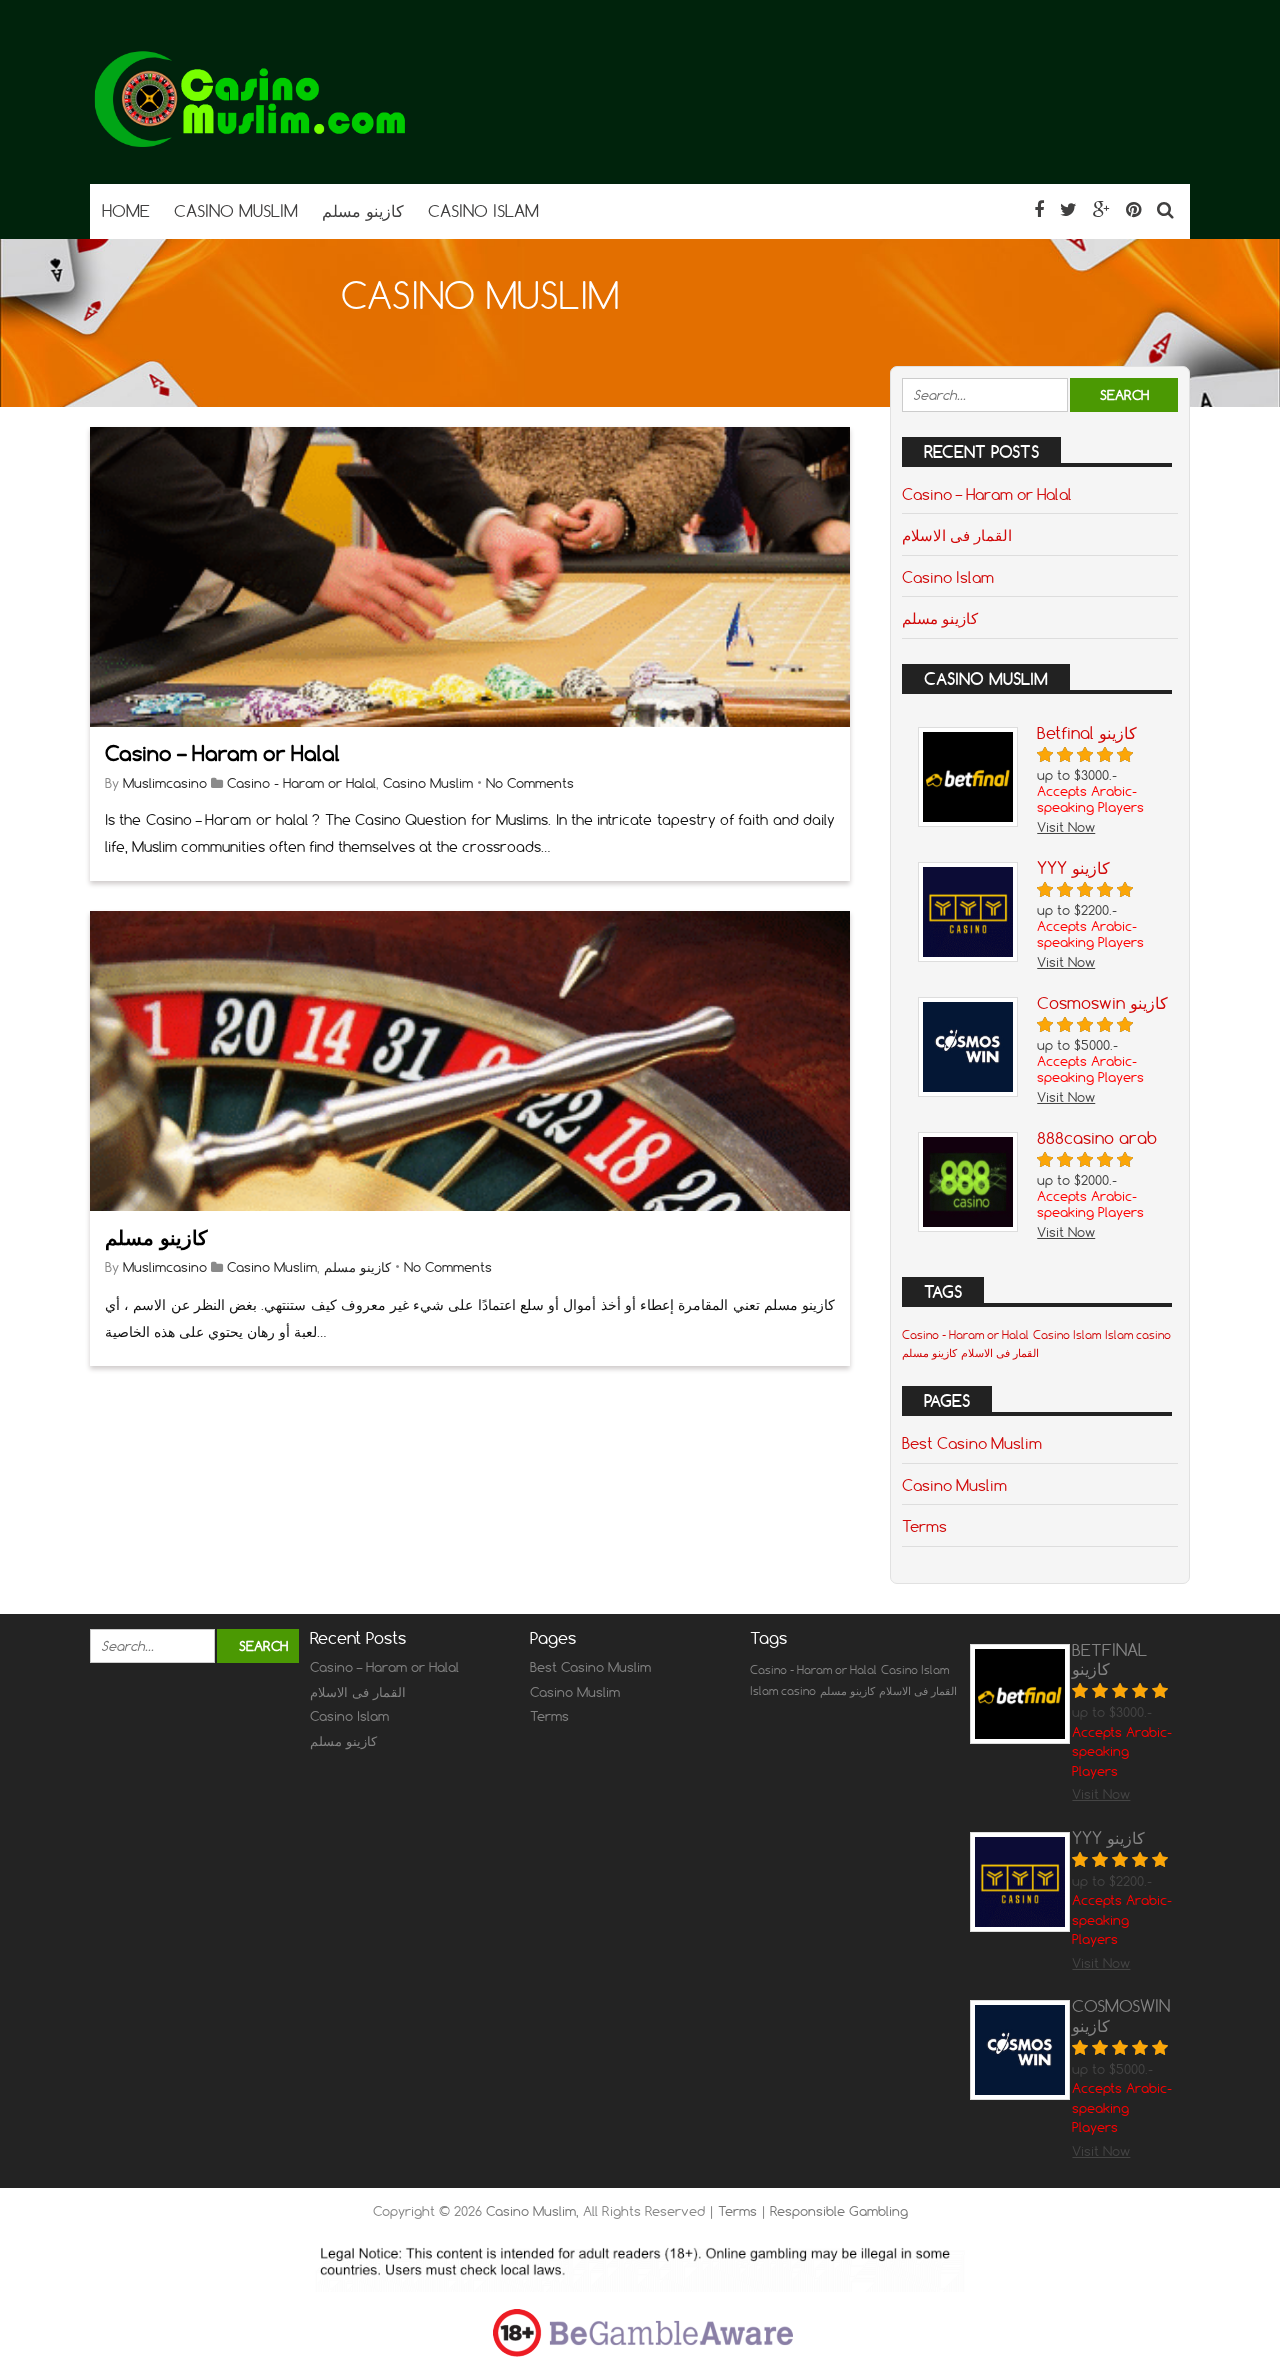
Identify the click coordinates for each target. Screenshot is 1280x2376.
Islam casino (1138, 1335)
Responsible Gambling (839, 2211)
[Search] (1165, 209)
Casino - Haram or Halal (301, 783)
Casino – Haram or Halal (222, 753)
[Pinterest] (1133, 209)
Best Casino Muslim (972, 1443)
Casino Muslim (428, 783)
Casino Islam (948, 577)
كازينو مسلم (156, 1237)
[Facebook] (1039, 209)
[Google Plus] (1101, 209)
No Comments (530, 783)
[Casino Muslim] (250, 144)
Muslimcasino (165, 783)
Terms (924, 1526)
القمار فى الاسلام (957, 535)
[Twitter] (1068, 209)
